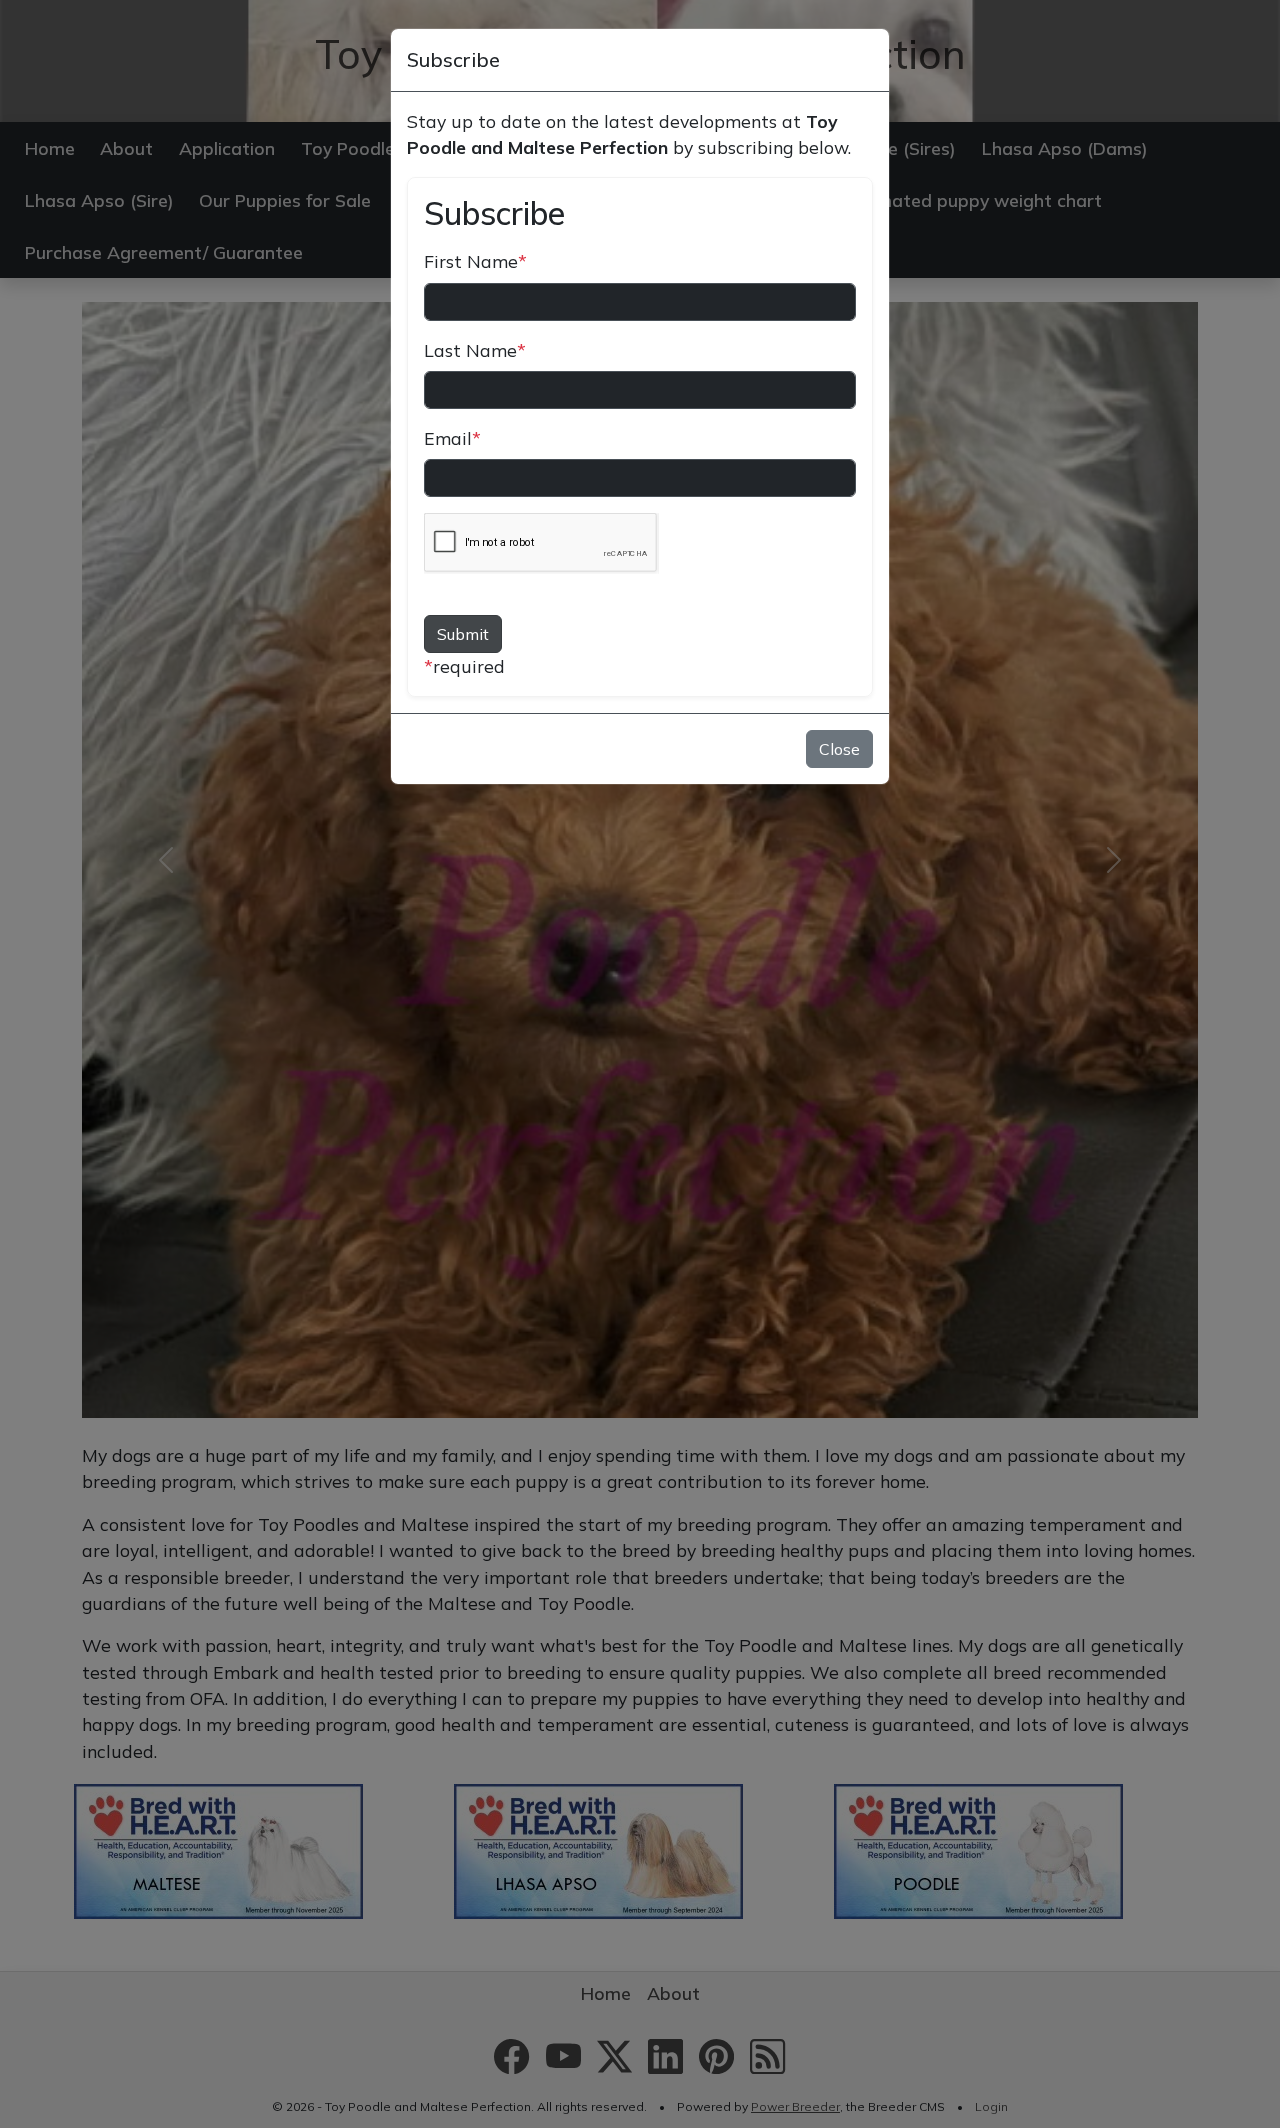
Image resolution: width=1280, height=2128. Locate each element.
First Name (475, 261)
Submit (463, 634)
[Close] (864, 60)
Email (452, 438)
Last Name (475, 350)
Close (839, 749)
